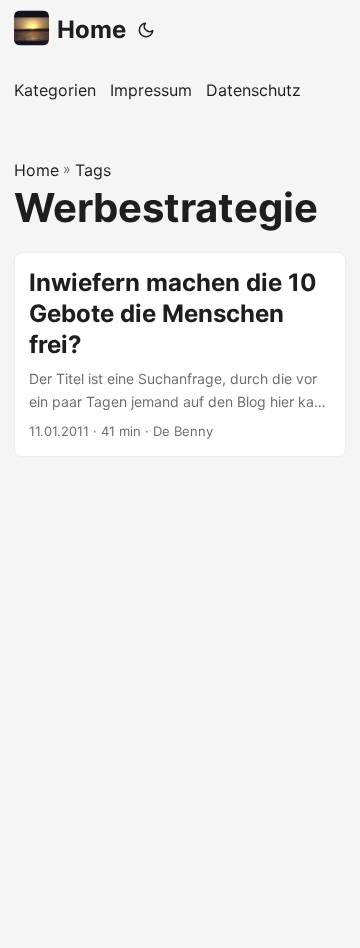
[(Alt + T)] (146, 30)
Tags (93, 170)
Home (91, 29)
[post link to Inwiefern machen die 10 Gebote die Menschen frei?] (180, 354)
